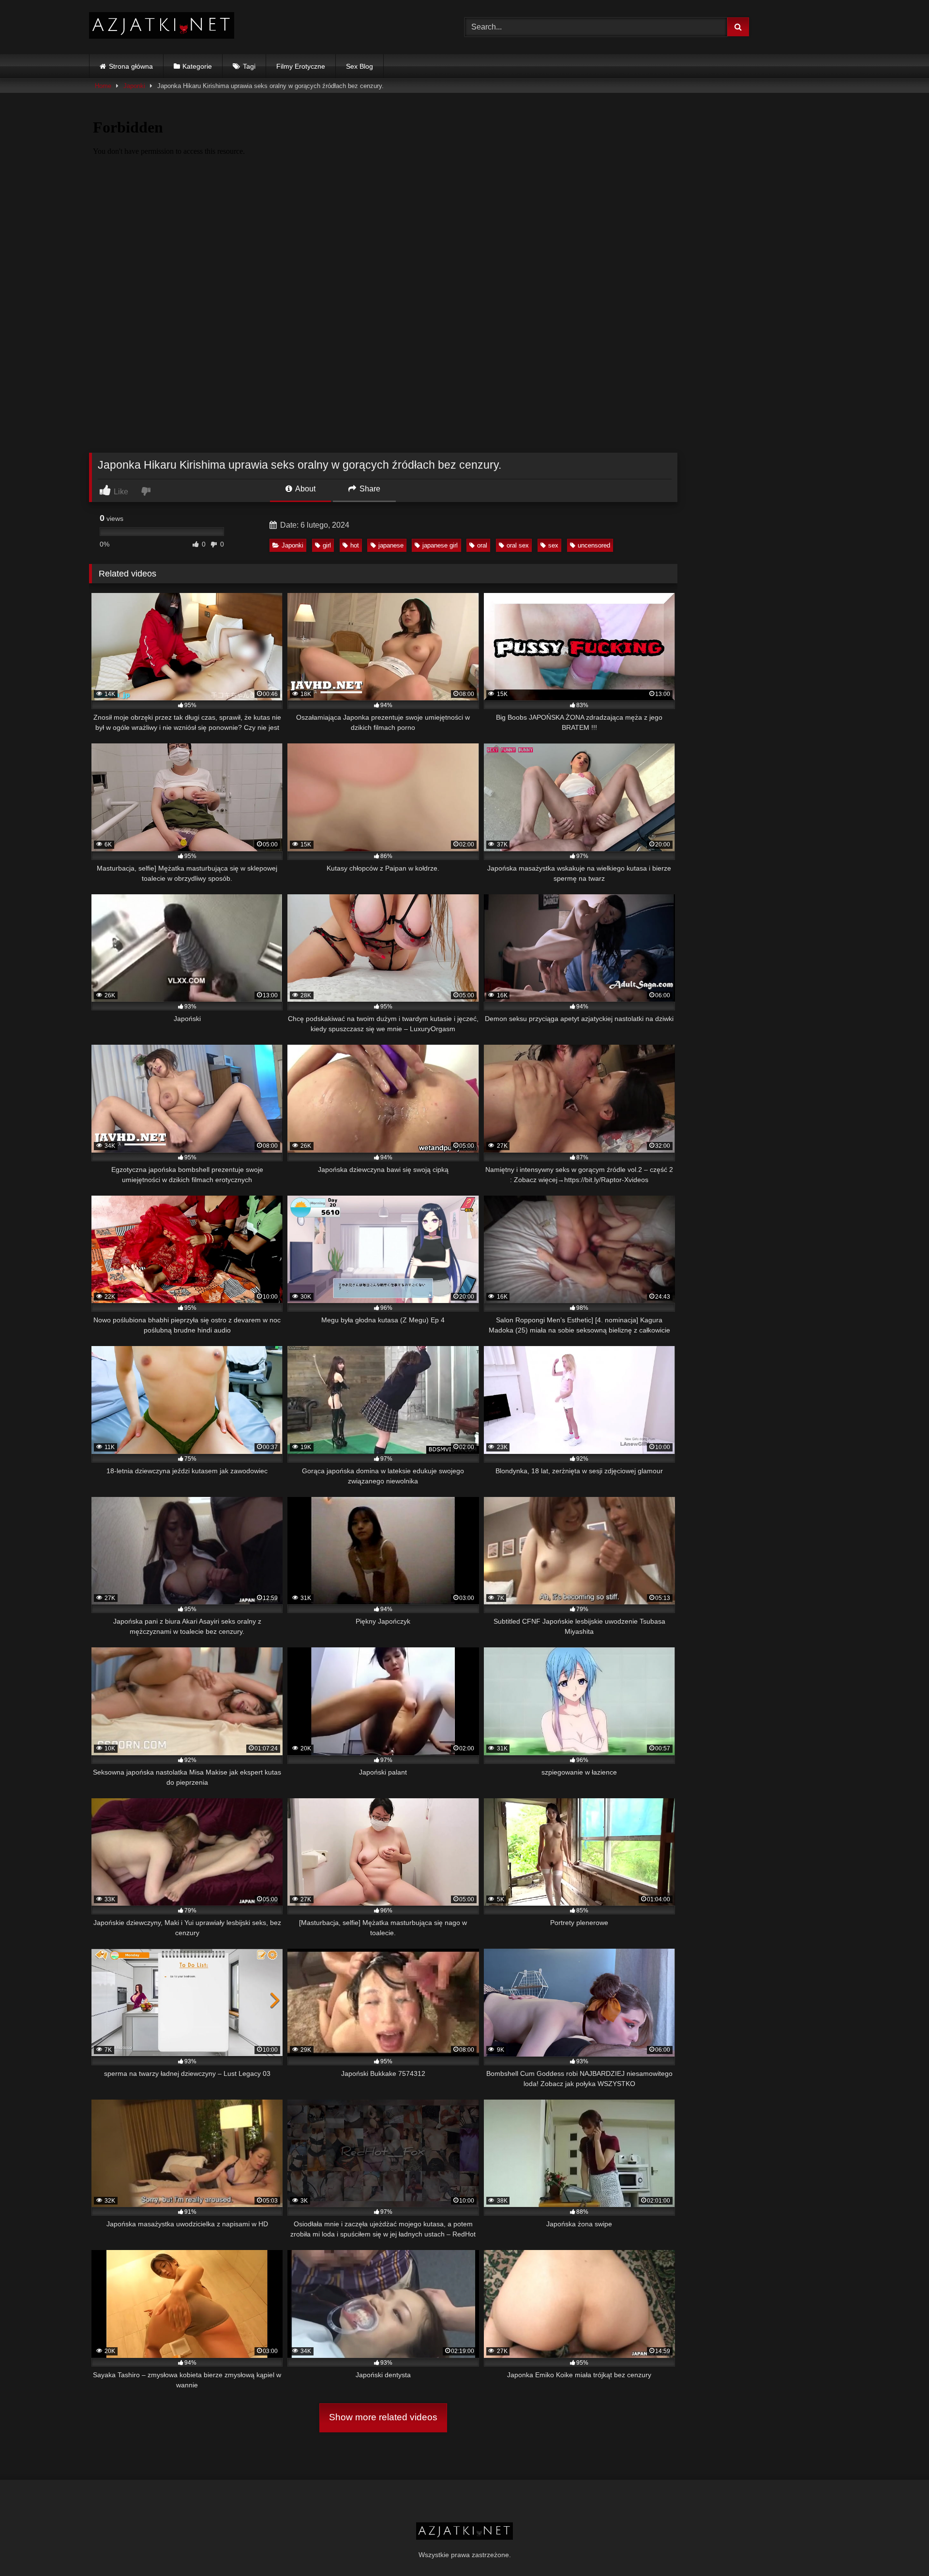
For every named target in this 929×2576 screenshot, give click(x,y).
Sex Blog (360, 66)
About (305, 489)
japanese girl (440, 545)
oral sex (518, 545)
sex (553, 545)
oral (482, 545)
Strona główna (131, 66)
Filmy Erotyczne (301, 66)
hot (355, 545)
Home (103, 86)
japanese (391, 545)
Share (369, 489)
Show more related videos (383, 2417)
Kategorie (197, 66)
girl (327, 545)
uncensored (594, 545)
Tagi (249, 66)
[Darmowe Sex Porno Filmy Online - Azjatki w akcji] (162, 27)
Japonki (134, 86)
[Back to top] (899, 2547)
